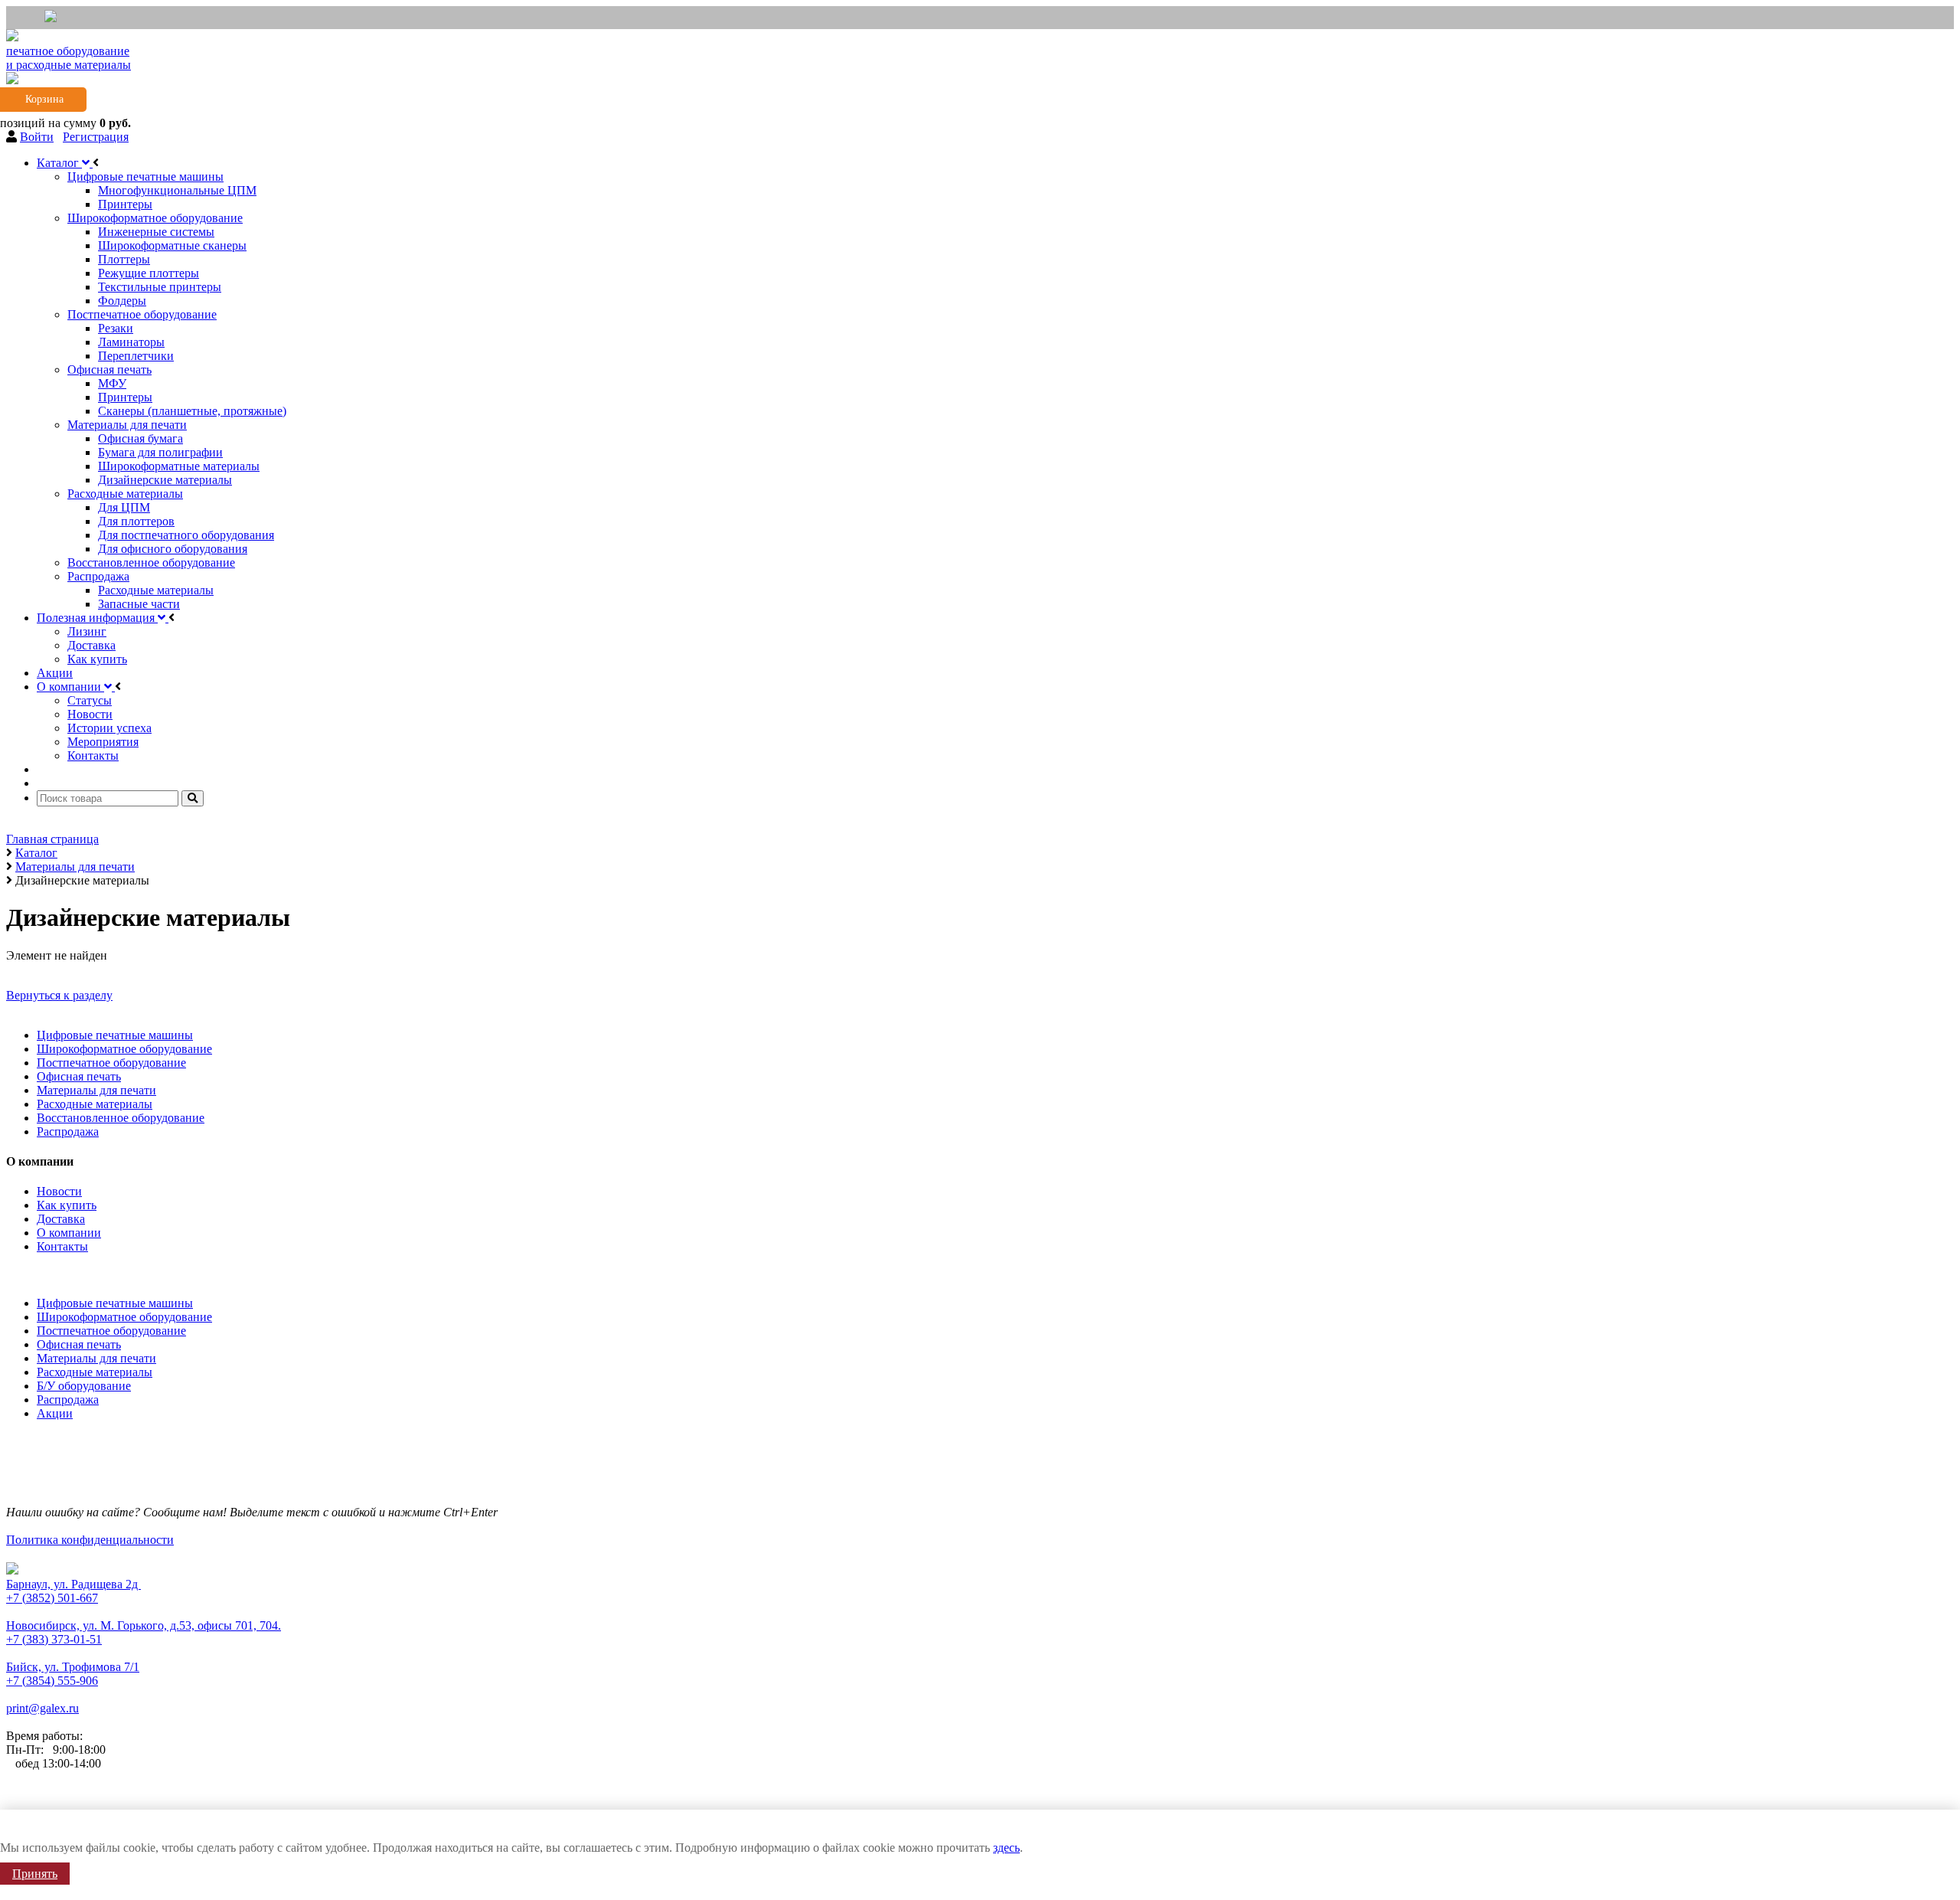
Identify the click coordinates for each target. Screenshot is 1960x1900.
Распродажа (68, 1131)
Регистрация (96, 137)
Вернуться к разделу (59, 995)
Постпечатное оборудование (111, 1063)
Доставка (61, 1219)
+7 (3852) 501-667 (52, 1598)
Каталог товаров (53, 1272)
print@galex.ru (42, 1708)
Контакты (62, 1246)
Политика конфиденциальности (90, 1540)
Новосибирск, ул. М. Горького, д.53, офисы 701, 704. (144, 1625)
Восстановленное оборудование (121, 1118)
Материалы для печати (96, 1090)
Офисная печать (79, 1076)
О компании (69, 1233)
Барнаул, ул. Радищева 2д (73, 1584)
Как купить (67, 1205)
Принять (35, 1874)
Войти (37, 137)
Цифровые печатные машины (115, 1035)
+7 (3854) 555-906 (52, 1681)
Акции (55, 1413)
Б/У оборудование (84, 1386)
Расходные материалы (95, 1104)
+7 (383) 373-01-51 (54, 1639)
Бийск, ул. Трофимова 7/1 (73, 1667)
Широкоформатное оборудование (124, 1049)
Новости (59, 1191)
